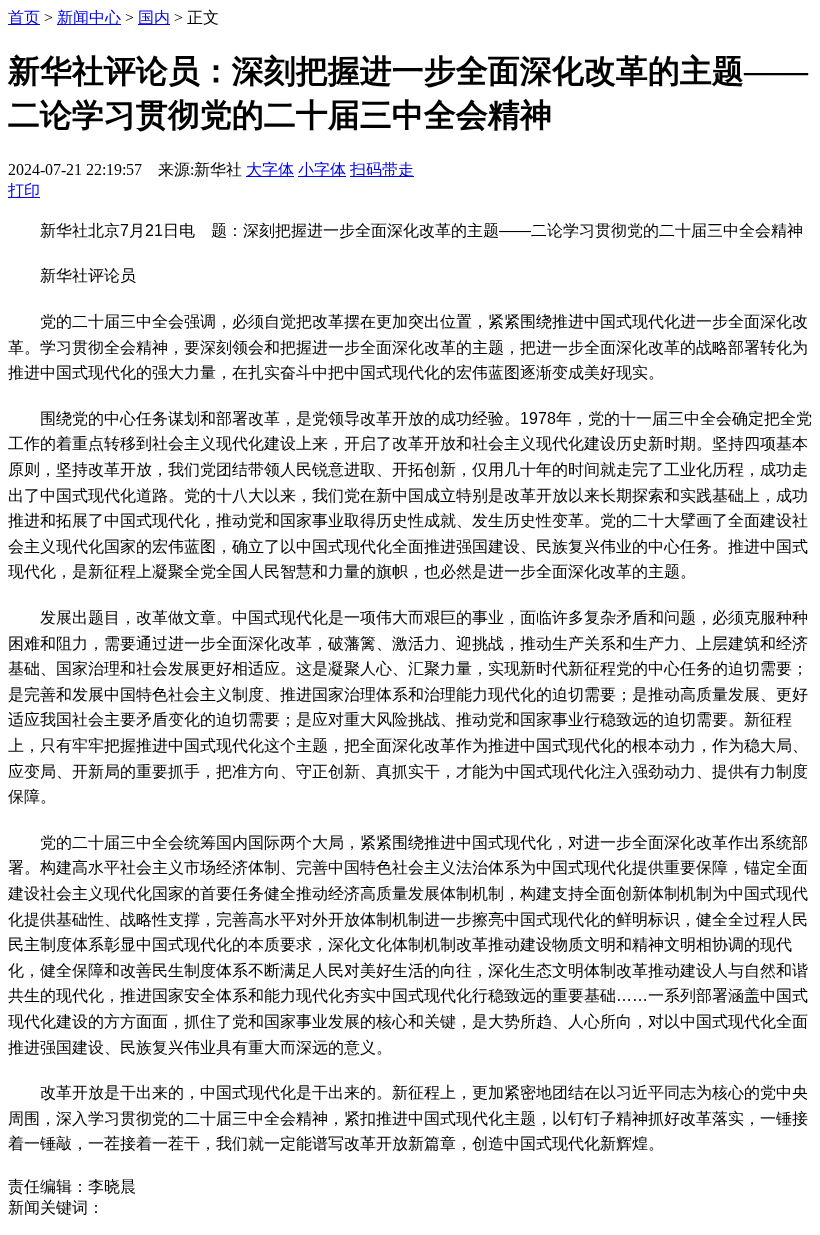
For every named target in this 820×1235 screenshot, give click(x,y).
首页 (24, 17)
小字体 (322, 169)
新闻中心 (89, 17)
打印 (24, 190)
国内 (154, 17)
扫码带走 (382, 169)
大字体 (270, 169)
